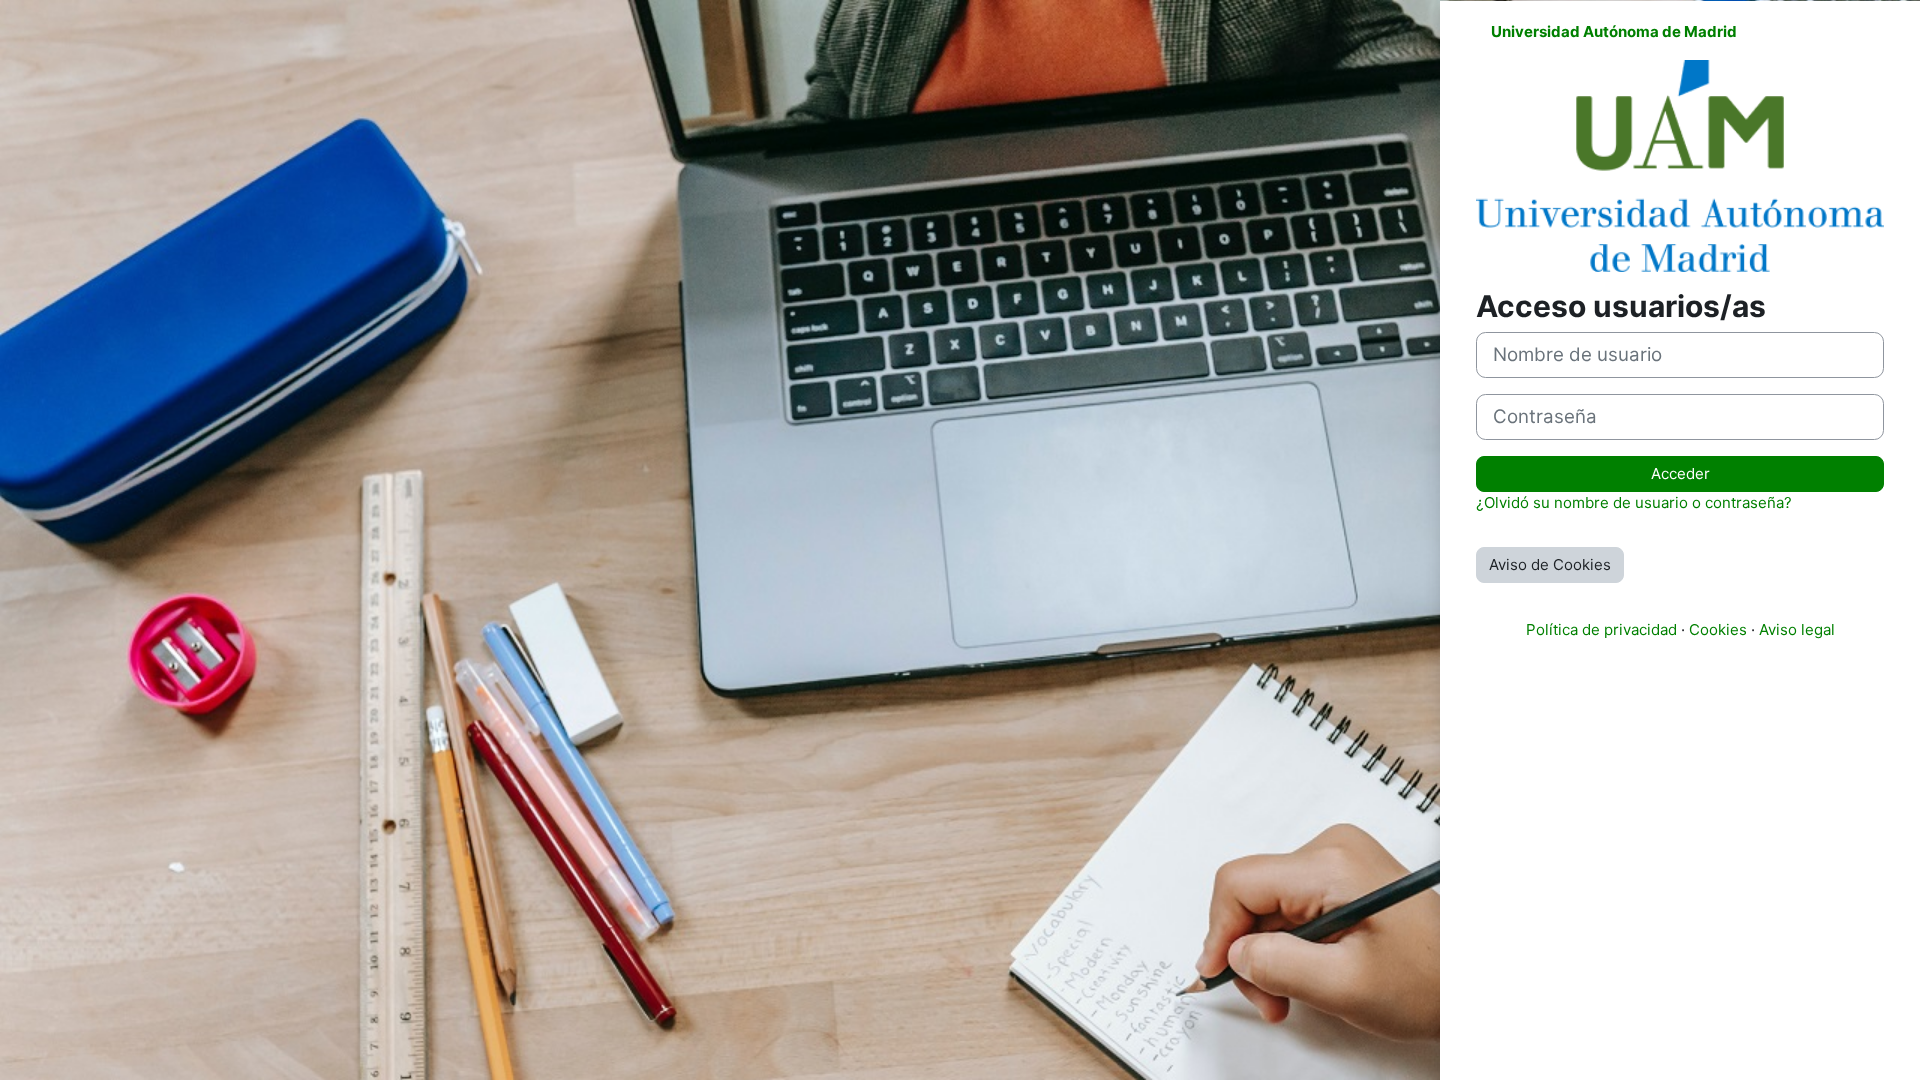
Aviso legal (1797, 629)
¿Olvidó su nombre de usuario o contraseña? (1634, 502)
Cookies (1718, 629)
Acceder (1680, 473)
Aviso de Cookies (1550, 564)
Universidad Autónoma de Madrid (1614, 31)
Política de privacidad (1601, 629)
